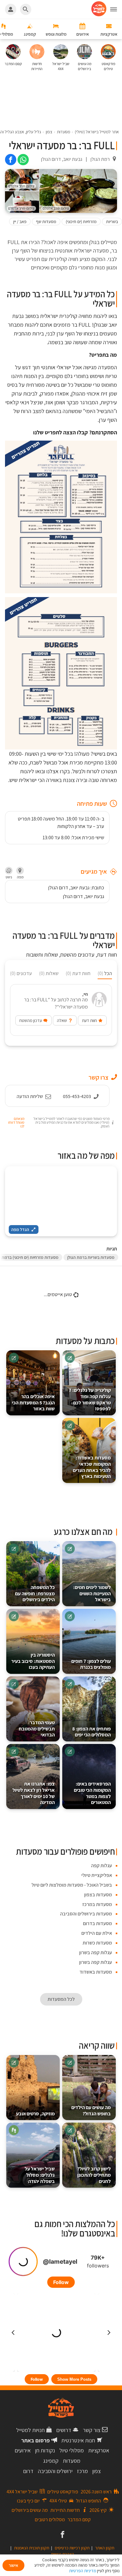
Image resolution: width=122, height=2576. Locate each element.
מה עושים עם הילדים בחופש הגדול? (91, 2111)
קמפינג (51, 2461)
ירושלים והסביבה (55, 2471)
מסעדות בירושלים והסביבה (86, 1914)
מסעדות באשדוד (96, 1972)
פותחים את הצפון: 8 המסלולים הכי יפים (91, 1732)
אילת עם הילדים (97, 1933)
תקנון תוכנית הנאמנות (32, 2548)
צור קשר (92, 2430)
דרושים (64, 2430)
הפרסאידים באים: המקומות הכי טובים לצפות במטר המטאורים (92, 1793)
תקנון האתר (105, 2548)
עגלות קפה (102, 1866)
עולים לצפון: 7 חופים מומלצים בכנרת (91, 1664)
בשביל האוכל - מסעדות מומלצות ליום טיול (72, 1885)
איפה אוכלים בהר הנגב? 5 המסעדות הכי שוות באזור (33, 1403)
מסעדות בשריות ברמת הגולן (91, 1257)
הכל (105, 973)
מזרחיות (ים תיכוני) (81, 222)
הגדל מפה (20, 1229)
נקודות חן (45, 2450)
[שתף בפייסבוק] (11, 160)
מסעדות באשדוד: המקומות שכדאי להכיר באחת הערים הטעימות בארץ (92, 1467)
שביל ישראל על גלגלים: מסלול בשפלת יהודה (40, 2175)
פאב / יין (20, 222)
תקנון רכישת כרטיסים (72, 2548)
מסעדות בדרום (97, 1923)
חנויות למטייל (30, 2430)
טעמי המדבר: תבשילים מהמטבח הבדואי (37, 1729)
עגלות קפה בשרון (96, 1952)
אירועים (23, 2450)
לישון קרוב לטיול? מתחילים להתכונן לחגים (94, 2175)
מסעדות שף (46, 222)
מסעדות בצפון (98, 1895)
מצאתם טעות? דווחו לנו (16, 1122)
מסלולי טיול (72, 2450)
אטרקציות (99, 2450)
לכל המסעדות (61, 1999)
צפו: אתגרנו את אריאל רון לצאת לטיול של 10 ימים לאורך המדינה (34, 1793)
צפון (97, 2471)
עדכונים (21, 973)
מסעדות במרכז (97, 1904)
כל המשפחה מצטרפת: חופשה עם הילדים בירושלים (35, 1594)
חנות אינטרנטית (78, 2440)
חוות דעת (78, 973)
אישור (13, 2565)
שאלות (49, 973)
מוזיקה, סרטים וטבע (35, 2114)
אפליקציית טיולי (97, 1875)
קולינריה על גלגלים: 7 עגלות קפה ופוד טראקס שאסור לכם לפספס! (90, 1399)
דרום (28, 2471)
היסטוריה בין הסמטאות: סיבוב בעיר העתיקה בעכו (33, 1661)
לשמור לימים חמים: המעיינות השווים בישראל (92, 1594)
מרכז (82, 2471)
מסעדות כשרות (97, 1943)
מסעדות (72, 2461)
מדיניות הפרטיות (83, 2571)
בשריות (112, 222)
